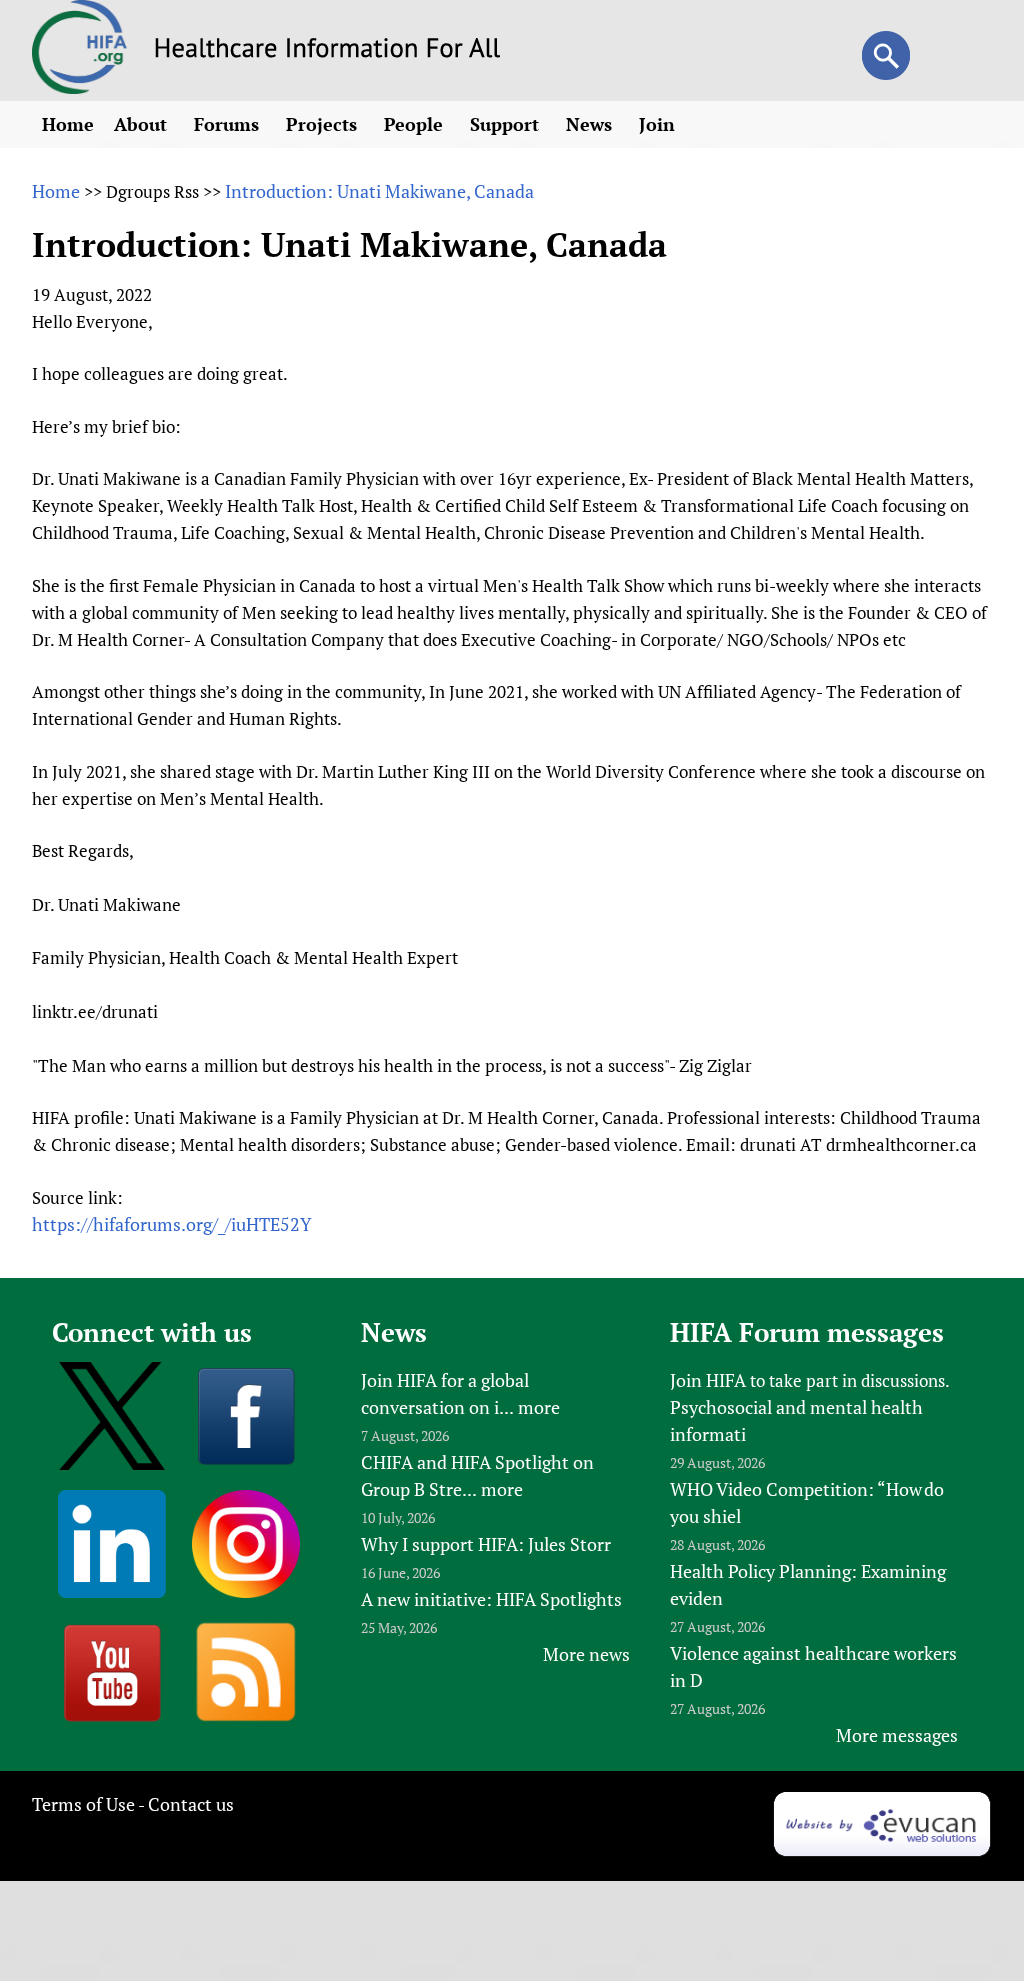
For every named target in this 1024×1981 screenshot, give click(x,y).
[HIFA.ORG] (80, 87)
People (416, 124)
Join (659, 124)
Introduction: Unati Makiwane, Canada (379, 191)
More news (586, 1654)
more (539, 1407)
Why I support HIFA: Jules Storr (486, 1544)
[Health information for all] (327, 51)
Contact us (191, 1804)
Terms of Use (83, 1804)
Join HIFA (708, 1380)
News (591, 124)
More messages (897, 1735)
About (143, 124)
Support (507, 124)
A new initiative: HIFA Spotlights (491, 1599)
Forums (229, 124)
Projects (324, 124)
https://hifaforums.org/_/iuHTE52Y (172, 1224)
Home (68, 124)
